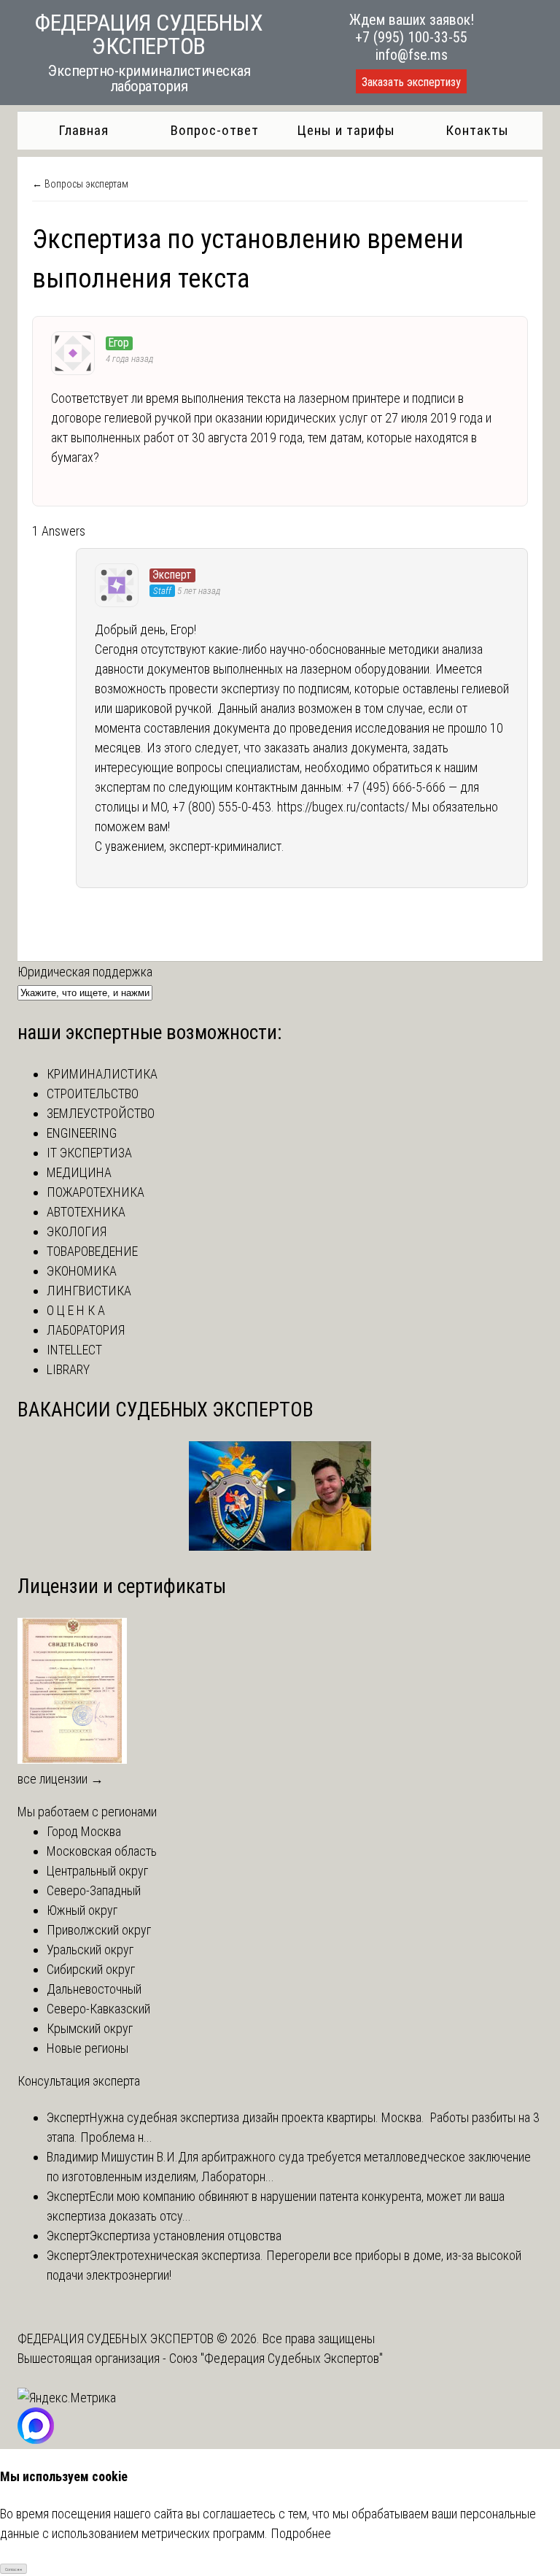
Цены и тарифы (346, 130)
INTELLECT (74, 1350)
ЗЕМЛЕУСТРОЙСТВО (101, 1113)
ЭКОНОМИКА (82, 1271)
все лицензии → (61, 1779)
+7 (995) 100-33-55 (411, 37)
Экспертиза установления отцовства (186, 2236)
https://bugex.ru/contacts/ (343, 807)
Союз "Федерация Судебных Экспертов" (276, 2358)
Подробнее (301, 2533)
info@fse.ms (412, 55)
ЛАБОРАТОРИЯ (86, 1330)
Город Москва (84, 1831)
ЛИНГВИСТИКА (89, 1291)
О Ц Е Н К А (76, 1310)
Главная (83, 130)
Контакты (477, 130)
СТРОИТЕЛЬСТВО (93, 1094)
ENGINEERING (82, 1133)
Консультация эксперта (79, 2081)
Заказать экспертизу (411, 82)
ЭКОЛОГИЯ (77, 1231)
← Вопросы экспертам (80, 184)
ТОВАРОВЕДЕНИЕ (92, 1251)
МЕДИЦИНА (79, 1172)
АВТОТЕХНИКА (86, 1212)
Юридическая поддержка (85, 972)
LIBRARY (68, 1369)
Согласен (13, 2569)
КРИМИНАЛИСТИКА (102, 1074)
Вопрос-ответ (215, 130)
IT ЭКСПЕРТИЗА (89, 1153)
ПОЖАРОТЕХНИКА (96, 1192)
